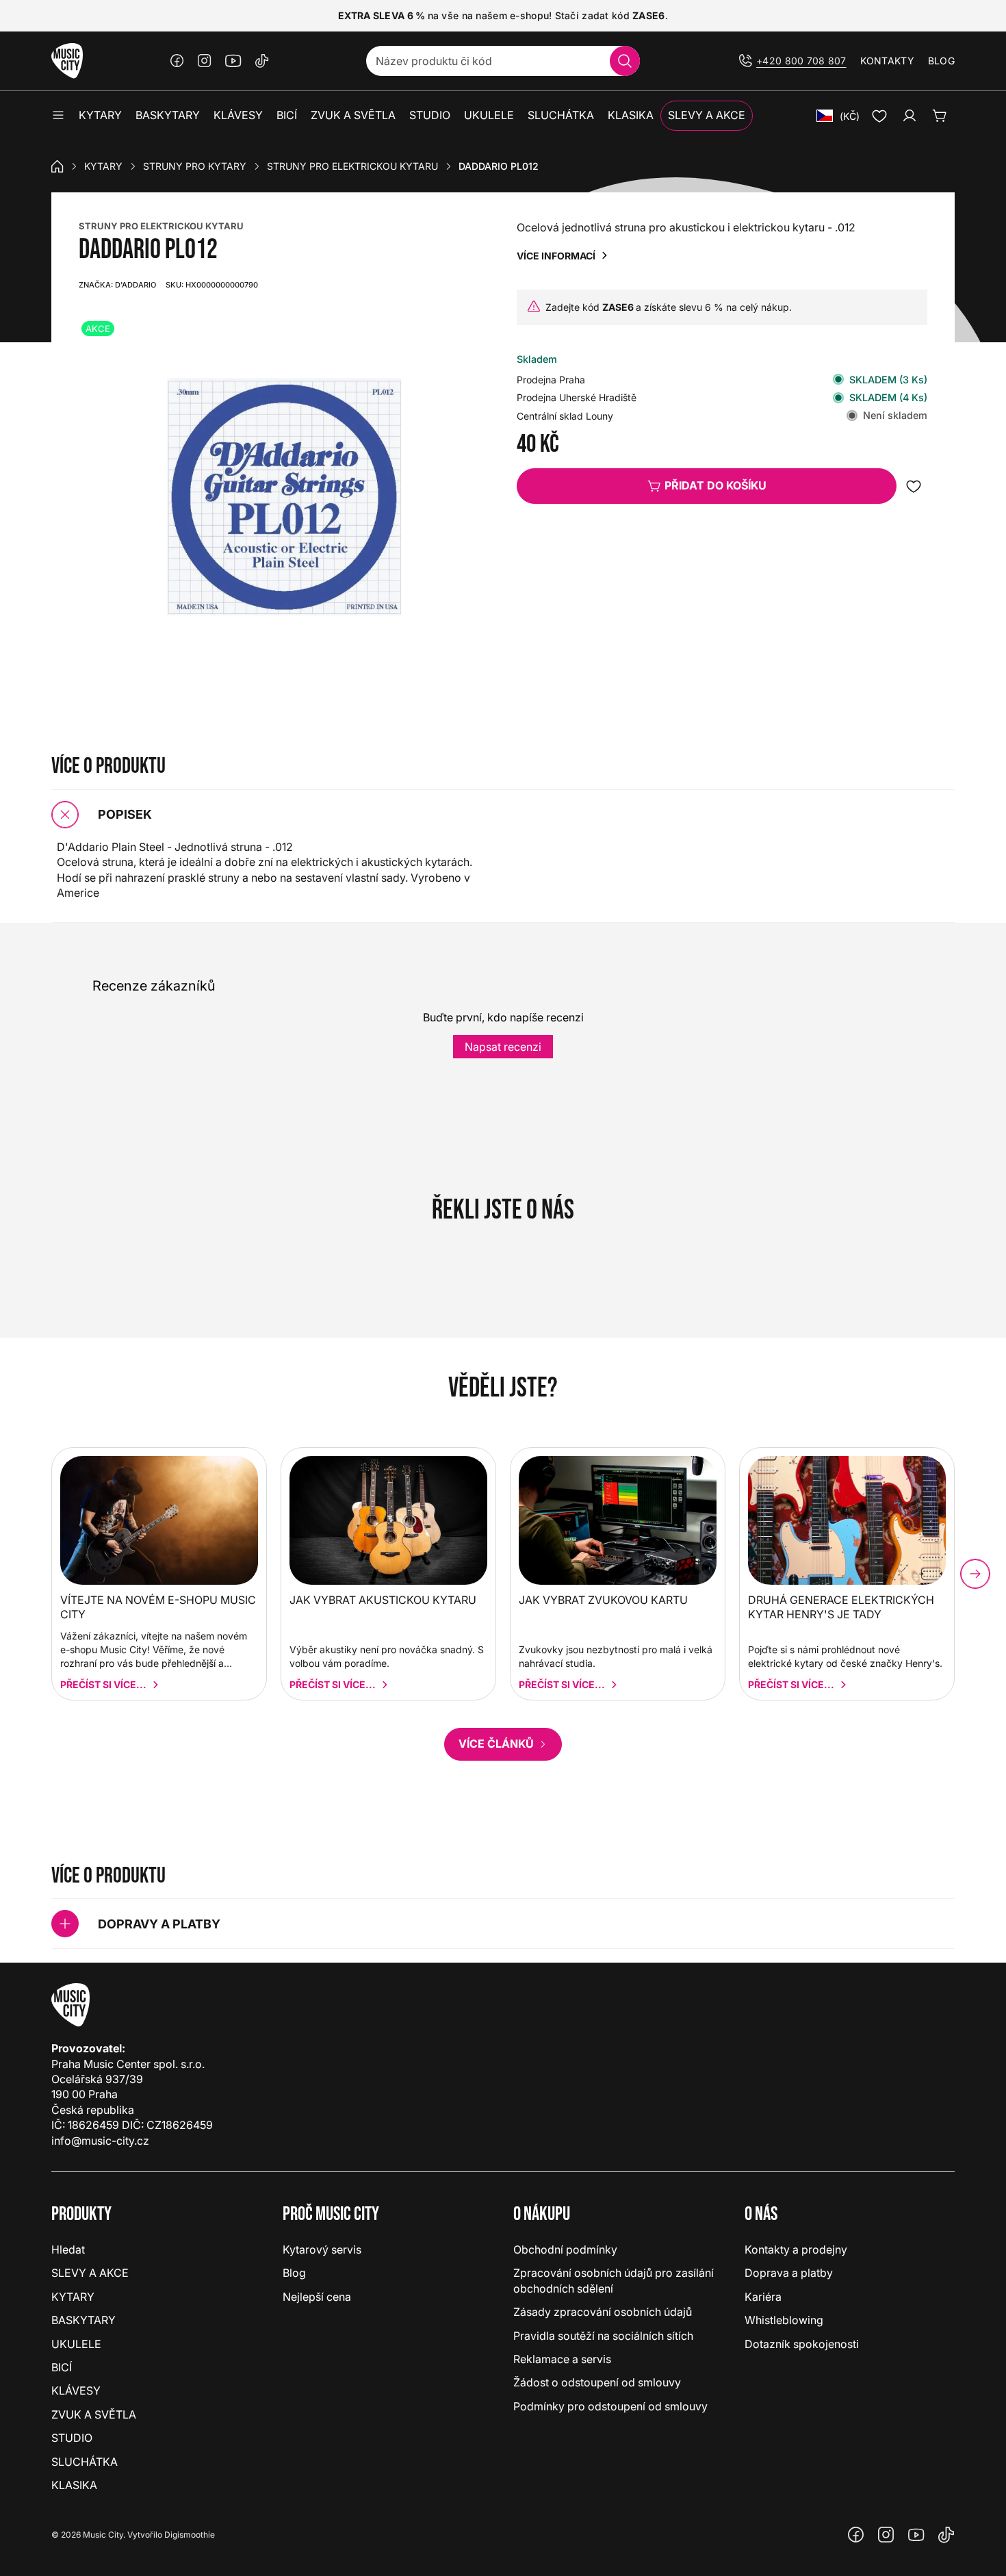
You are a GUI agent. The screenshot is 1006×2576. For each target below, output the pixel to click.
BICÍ (62, 2367)
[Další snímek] (975, 1574)
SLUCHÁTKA (85, 2462)
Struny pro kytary (195, 166)
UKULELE (76, 2344)
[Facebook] (177, 61)
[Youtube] (233, 61)
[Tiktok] (262, 61)
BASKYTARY (83, 2320)
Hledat (68, 2249)
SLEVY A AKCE (90, 2273)
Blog (941, 61)
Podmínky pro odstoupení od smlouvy (610, 2406)
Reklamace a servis (562, 2359)
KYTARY (103, 166)
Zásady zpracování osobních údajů (603, 2312)
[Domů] (57, 166)
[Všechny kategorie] (58, 116)
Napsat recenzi (503, 1047)
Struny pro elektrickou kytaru (352, 166)
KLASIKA (74, 2485)
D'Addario (117, 285)
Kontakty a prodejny (796, 2249)
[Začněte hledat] (625, 61)
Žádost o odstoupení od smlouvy (597, 2382)
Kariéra (763, 2297)
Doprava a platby (789, 2273)
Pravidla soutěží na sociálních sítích (603, 2336)
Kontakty (887, 61)
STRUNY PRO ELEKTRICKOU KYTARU (161, 226)
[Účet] (910, 116)
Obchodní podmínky (565, 2249)
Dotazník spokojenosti (802, 2344)
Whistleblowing (784, 2320)
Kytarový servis (322, 2249)
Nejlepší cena (317, 2297)
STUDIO (72, 2438)
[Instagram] (205, 61)
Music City (103, 2535)
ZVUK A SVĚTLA (94, 2414)
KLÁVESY (76, 2390)
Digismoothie (190, 2535)
